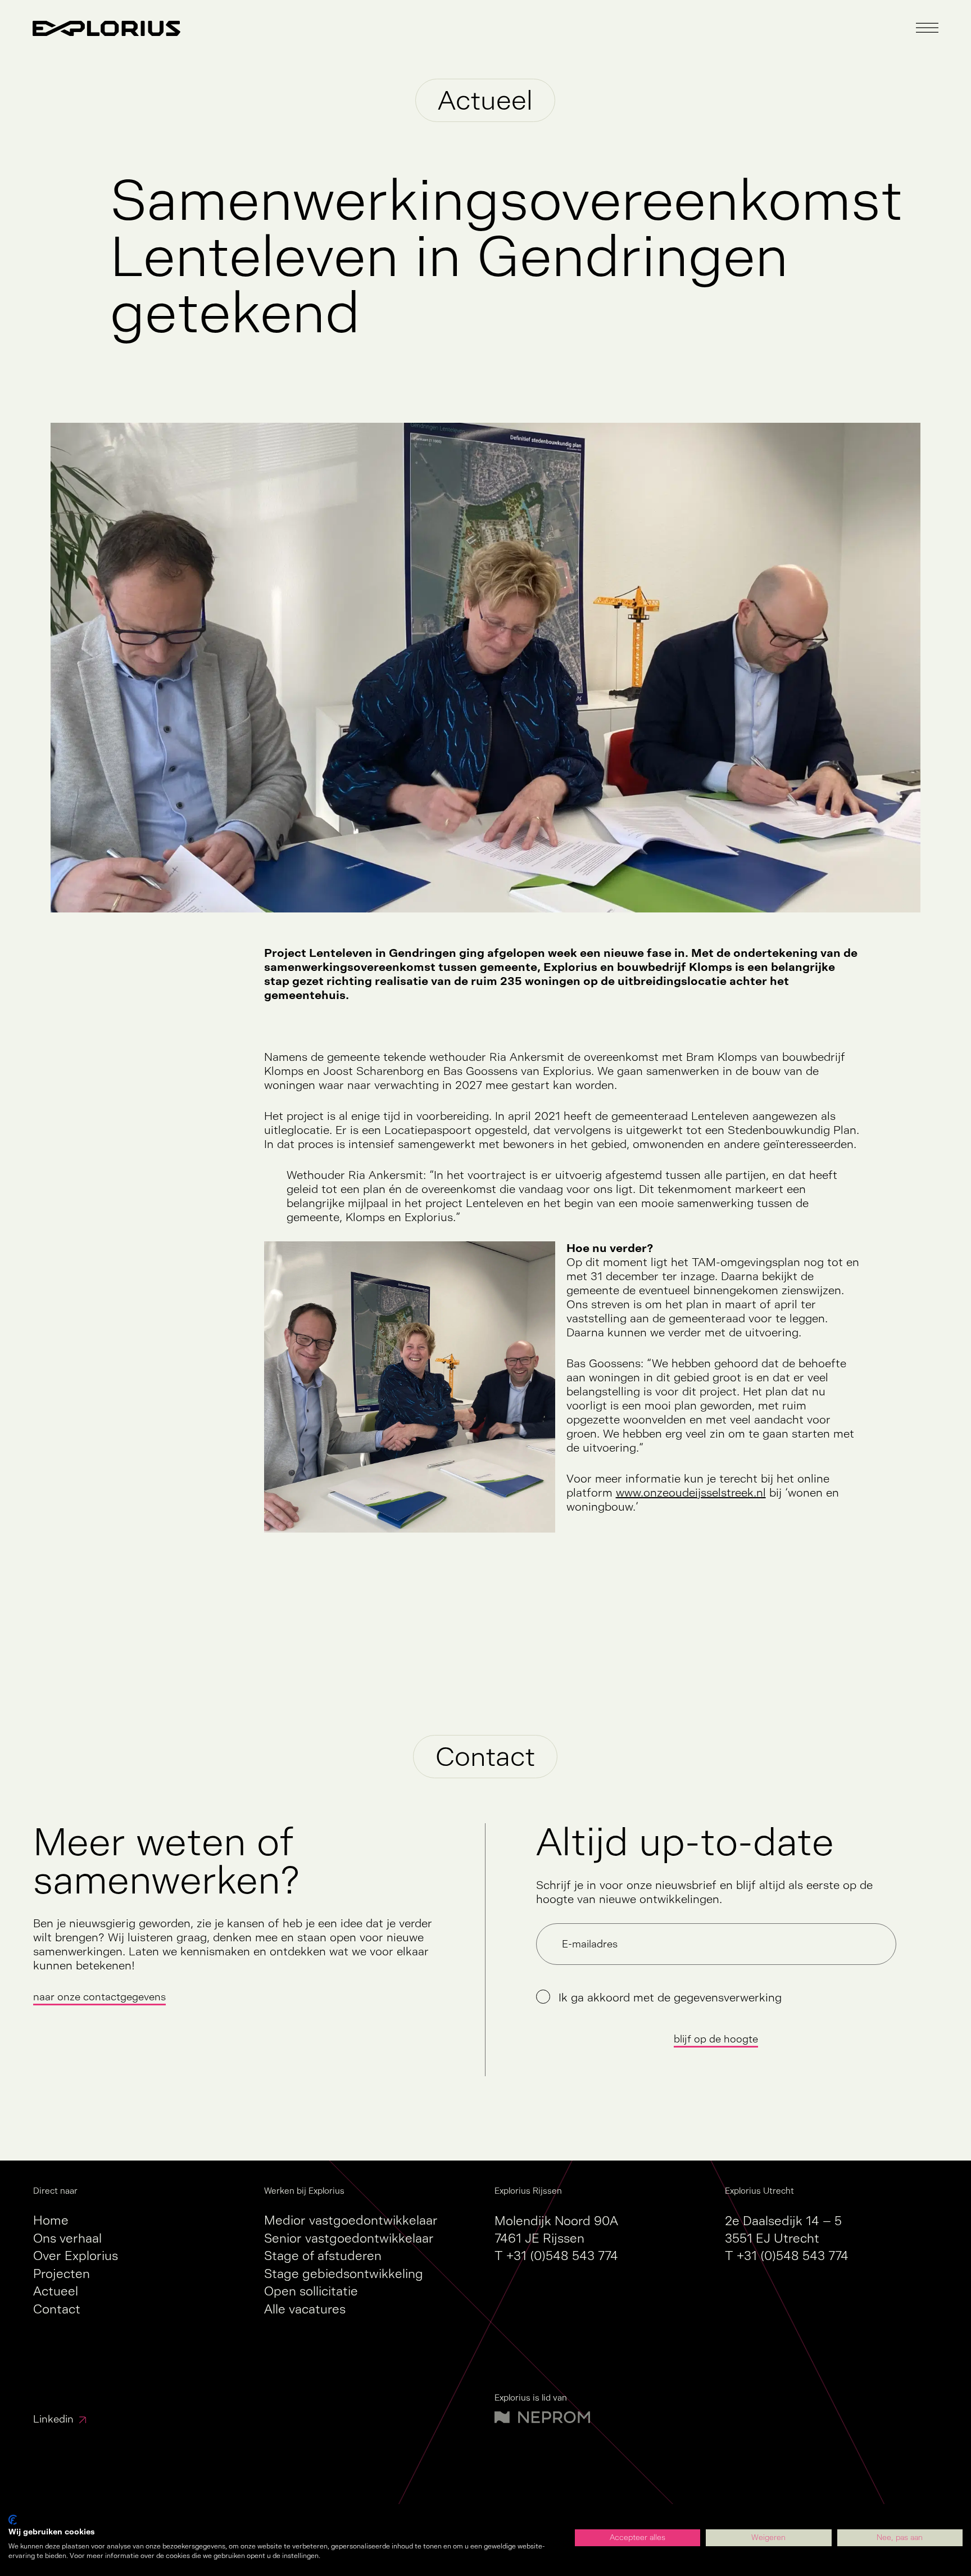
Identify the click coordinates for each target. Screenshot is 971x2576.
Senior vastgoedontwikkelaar (349, 2238)
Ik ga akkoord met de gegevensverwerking (670, 1998)
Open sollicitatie (311, 2291)
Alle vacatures (305, 2309)
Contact (57, 2309)
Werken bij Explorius (304, 2191)
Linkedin (53, 2419)
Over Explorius (76, 2256)
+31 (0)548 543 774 (562, 2256)
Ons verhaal (67, 2238)
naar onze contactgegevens (99, 1997)
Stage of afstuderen (323, 2256)
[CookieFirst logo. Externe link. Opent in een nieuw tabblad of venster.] (13, 2520)
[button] (927, 28)
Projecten (62, 2274)
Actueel (56, 2291)
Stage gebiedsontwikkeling (344, 2274)
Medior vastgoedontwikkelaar (351, 2220)
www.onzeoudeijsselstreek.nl (691, 1493)
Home (51, 2220)
